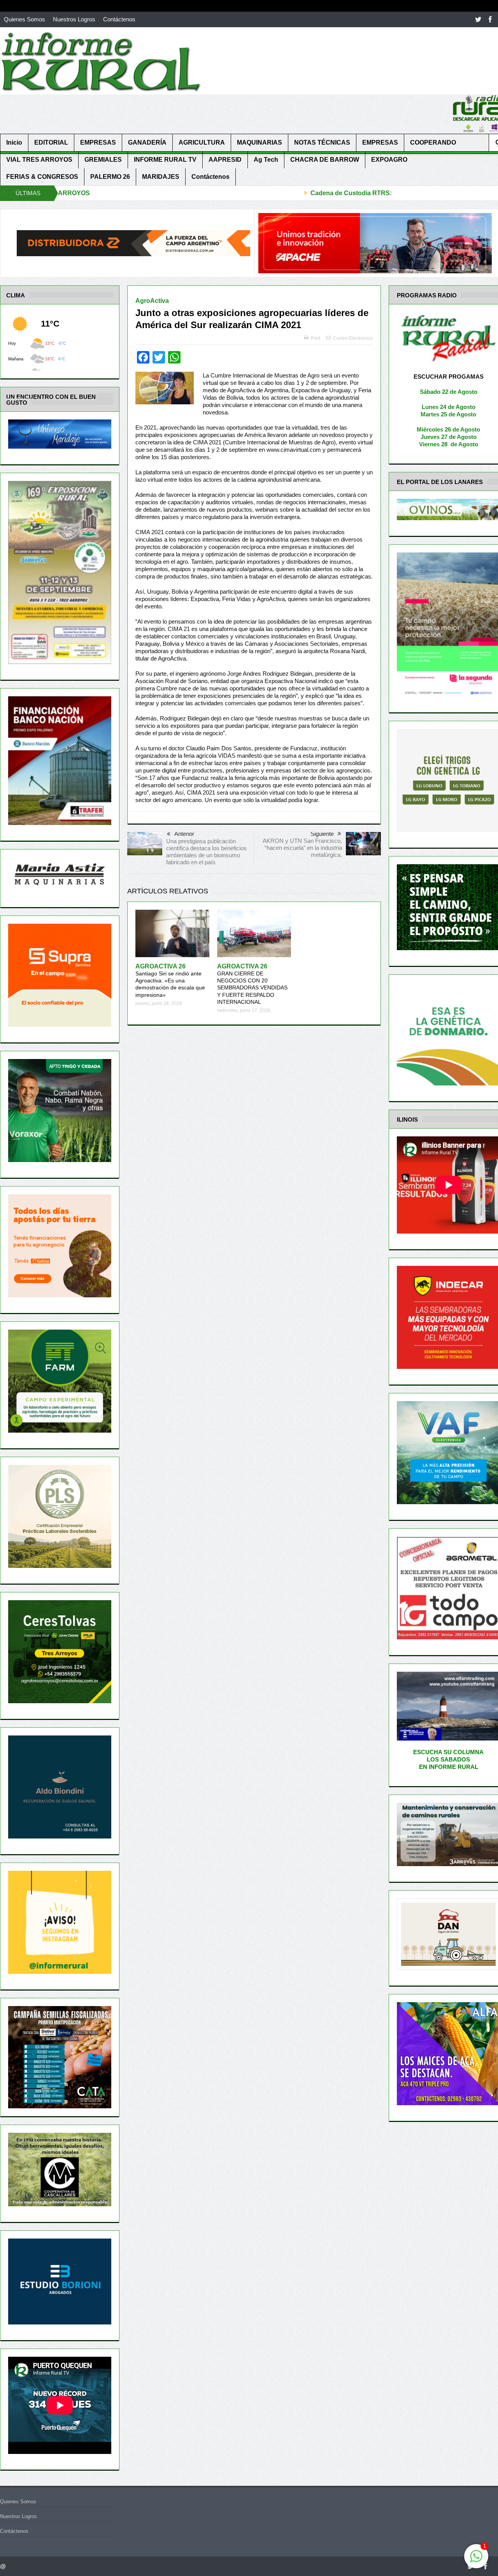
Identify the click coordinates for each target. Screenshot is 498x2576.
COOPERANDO (433, 142)
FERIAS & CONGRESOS (42, 177)
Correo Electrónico (353, 338)
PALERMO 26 (110, 177)
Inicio (14, 142)
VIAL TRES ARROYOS (39, 160)
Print (315, 338)
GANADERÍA (147, 142)
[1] (476, 2560)
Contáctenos (119, 19)
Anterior (184, 834)
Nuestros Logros (74, 19)
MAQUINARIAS (260, 142)
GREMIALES (103, 160)
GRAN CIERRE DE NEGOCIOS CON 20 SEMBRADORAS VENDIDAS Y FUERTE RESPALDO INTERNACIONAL (252, 984)
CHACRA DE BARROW (325, 160)
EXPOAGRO (389, 160)
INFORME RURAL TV (165, 160)
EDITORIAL (51, 142)
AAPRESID (225, 160)
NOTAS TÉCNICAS (322, 142)
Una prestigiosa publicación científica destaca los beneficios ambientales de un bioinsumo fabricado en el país (206, 852)
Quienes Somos (25, 19)
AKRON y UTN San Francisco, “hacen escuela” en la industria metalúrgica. (302, 848)
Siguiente (322, 834)
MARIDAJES (161, 177)
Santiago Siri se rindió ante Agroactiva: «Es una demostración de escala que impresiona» (170, 981)
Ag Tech (266, 160)
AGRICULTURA (202, 142)
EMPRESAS (98, 142)
